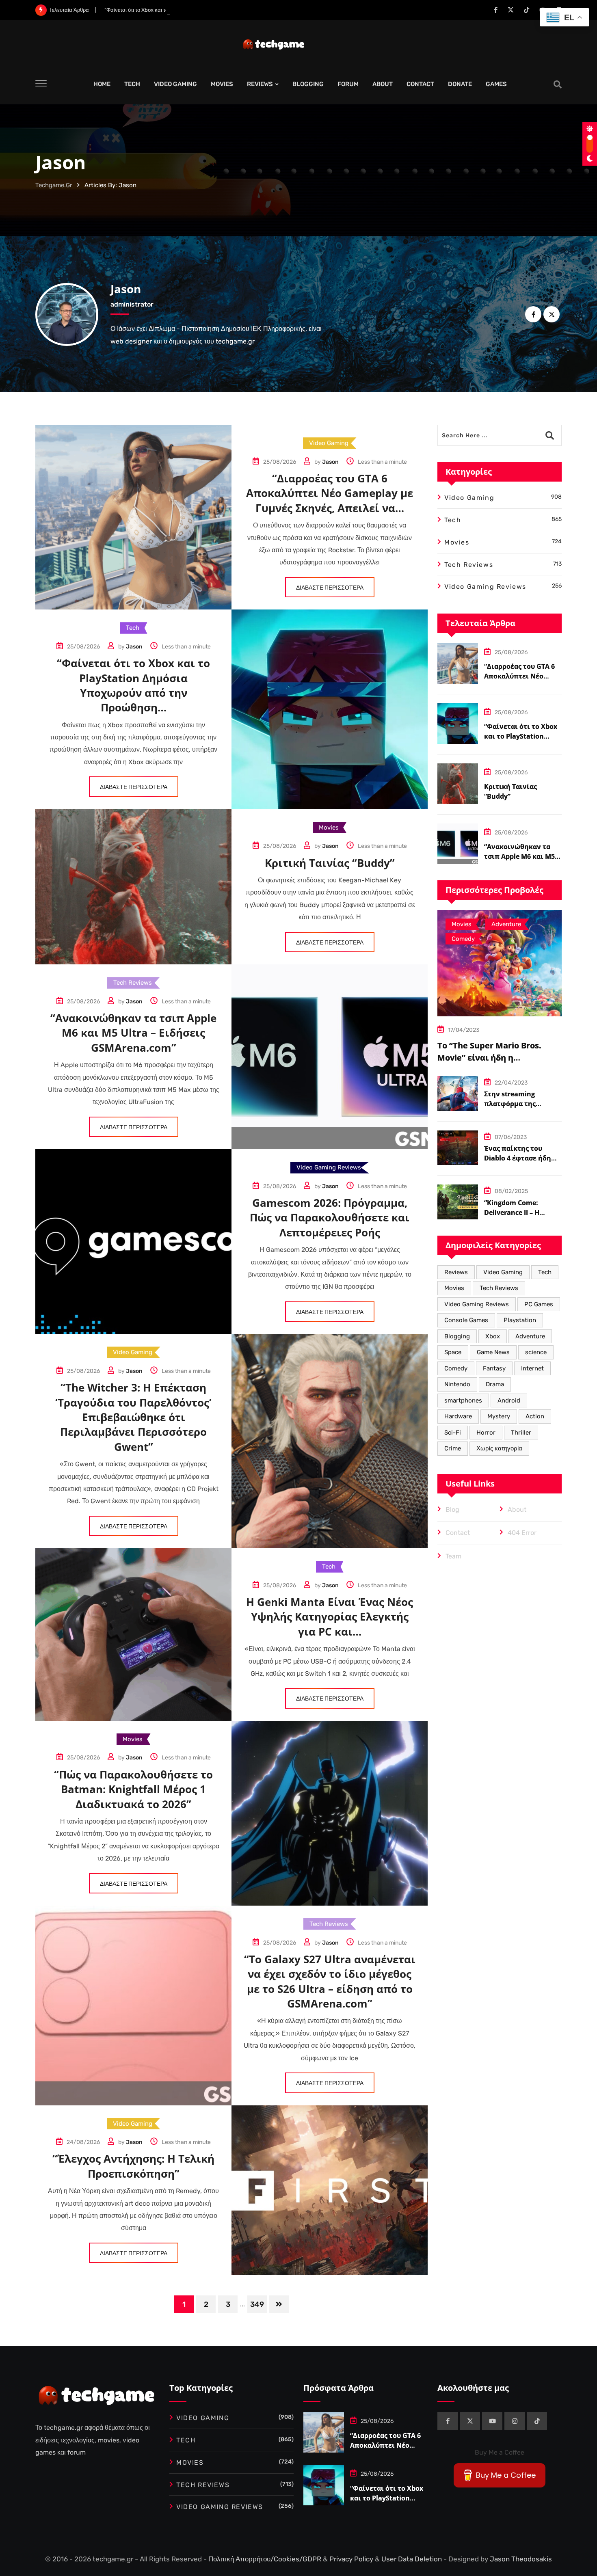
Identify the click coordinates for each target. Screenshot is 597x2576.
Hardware (458, 1416)
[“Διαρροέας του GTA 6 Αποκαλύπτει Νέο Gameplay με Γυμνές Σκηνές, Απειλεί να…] (458, 663)
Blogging (457, 1336)
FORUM (348, 84)
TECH (132, 84)
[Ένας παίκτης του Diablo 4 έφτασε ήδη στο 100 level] (458, 1148)
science (536, 1352)
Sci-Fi (453, 1433)
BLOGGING (308, 84)
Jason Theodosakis (521, 2559)
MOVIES (222, 84)
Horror (486, 1433)
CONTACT (420, 84)
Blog (452, 1510)
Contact (458, 1533)
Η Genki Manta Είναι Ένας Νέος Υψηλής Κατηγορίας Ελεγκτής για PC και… (330, 1617)
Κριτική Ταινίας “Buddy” (330, 863)
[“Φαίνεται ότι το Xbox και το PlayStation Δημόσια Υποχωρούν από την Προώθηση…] (458, 724)
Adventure (530, 1336)
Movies (454, 1288)
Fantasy (494, 1368)
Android (509, 1400)
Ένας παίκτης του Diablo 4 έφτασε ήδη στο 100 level (518, 1158)
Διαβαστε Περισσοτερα (330, 588)
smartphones (463, 1400)
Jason (126, 289)
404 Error (522, 1533)
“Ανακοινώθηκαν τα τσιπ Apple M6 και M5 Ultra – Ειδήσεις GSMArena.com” (133, 1033)
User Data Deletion (412, 2559)
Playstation (520, 1320)
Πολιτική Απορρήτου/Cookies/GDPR (266, 2559)
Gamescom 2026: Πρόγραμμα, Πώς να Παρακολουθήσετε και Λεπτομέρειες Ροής (330, 1218)
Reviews (456, 1272)
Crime (453, 1448)
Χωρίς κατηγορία (499, 1448)
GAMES (496, 84)
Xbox (493, 1336)
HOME (102, 84)
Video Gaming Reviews (477, 1304)
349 (257, 2304)
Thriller (521, 1433)
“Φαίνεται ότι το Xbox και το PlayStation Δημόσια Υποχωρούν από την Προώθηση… (201, 10)
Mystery (499, 1416)
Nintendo (457, 1384)
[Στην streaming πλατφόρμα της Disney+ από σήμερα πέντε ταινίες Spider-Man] (458, 1094)
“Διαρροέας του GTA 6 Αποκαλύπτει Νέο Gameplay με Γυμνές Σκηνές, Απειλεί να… (330, 493)
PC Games (539, 1304)
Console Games (466, 1320)
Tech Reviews (499, 1288)
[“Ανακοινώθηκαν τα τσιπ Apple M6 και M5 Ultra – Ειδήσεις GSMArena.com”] (458, 844)
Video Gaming (503, 1272)
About (517, 1510)
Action (535, 1416)
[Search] (558, 84)
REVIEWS (260, 84)
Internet (532, 1368)
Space (453, 1352)
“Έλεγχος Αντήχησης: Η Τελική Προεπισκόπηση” (133, 2166)
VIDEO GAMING (175, 84)
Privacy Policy (352, 2559)
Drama (495, 1384)
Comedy (456, 1368)
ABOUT (383, 84)
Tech (545, 1272)
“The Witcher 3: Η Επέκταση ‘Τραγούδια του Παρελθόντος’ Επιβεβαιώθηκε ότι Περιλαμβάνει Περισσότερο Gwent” (133, 1417)
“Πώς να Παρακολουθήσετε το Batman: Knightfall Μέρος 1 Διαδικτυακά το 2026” (133, 1789)
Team (453, 1556)
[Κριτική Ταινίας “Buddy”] (458, 784)
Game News (493, 1352)
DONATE (460, 84)
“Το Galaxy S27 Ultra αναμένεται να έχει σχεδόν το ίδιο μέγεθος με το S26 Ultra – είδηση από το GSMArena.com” (330, 1981)
